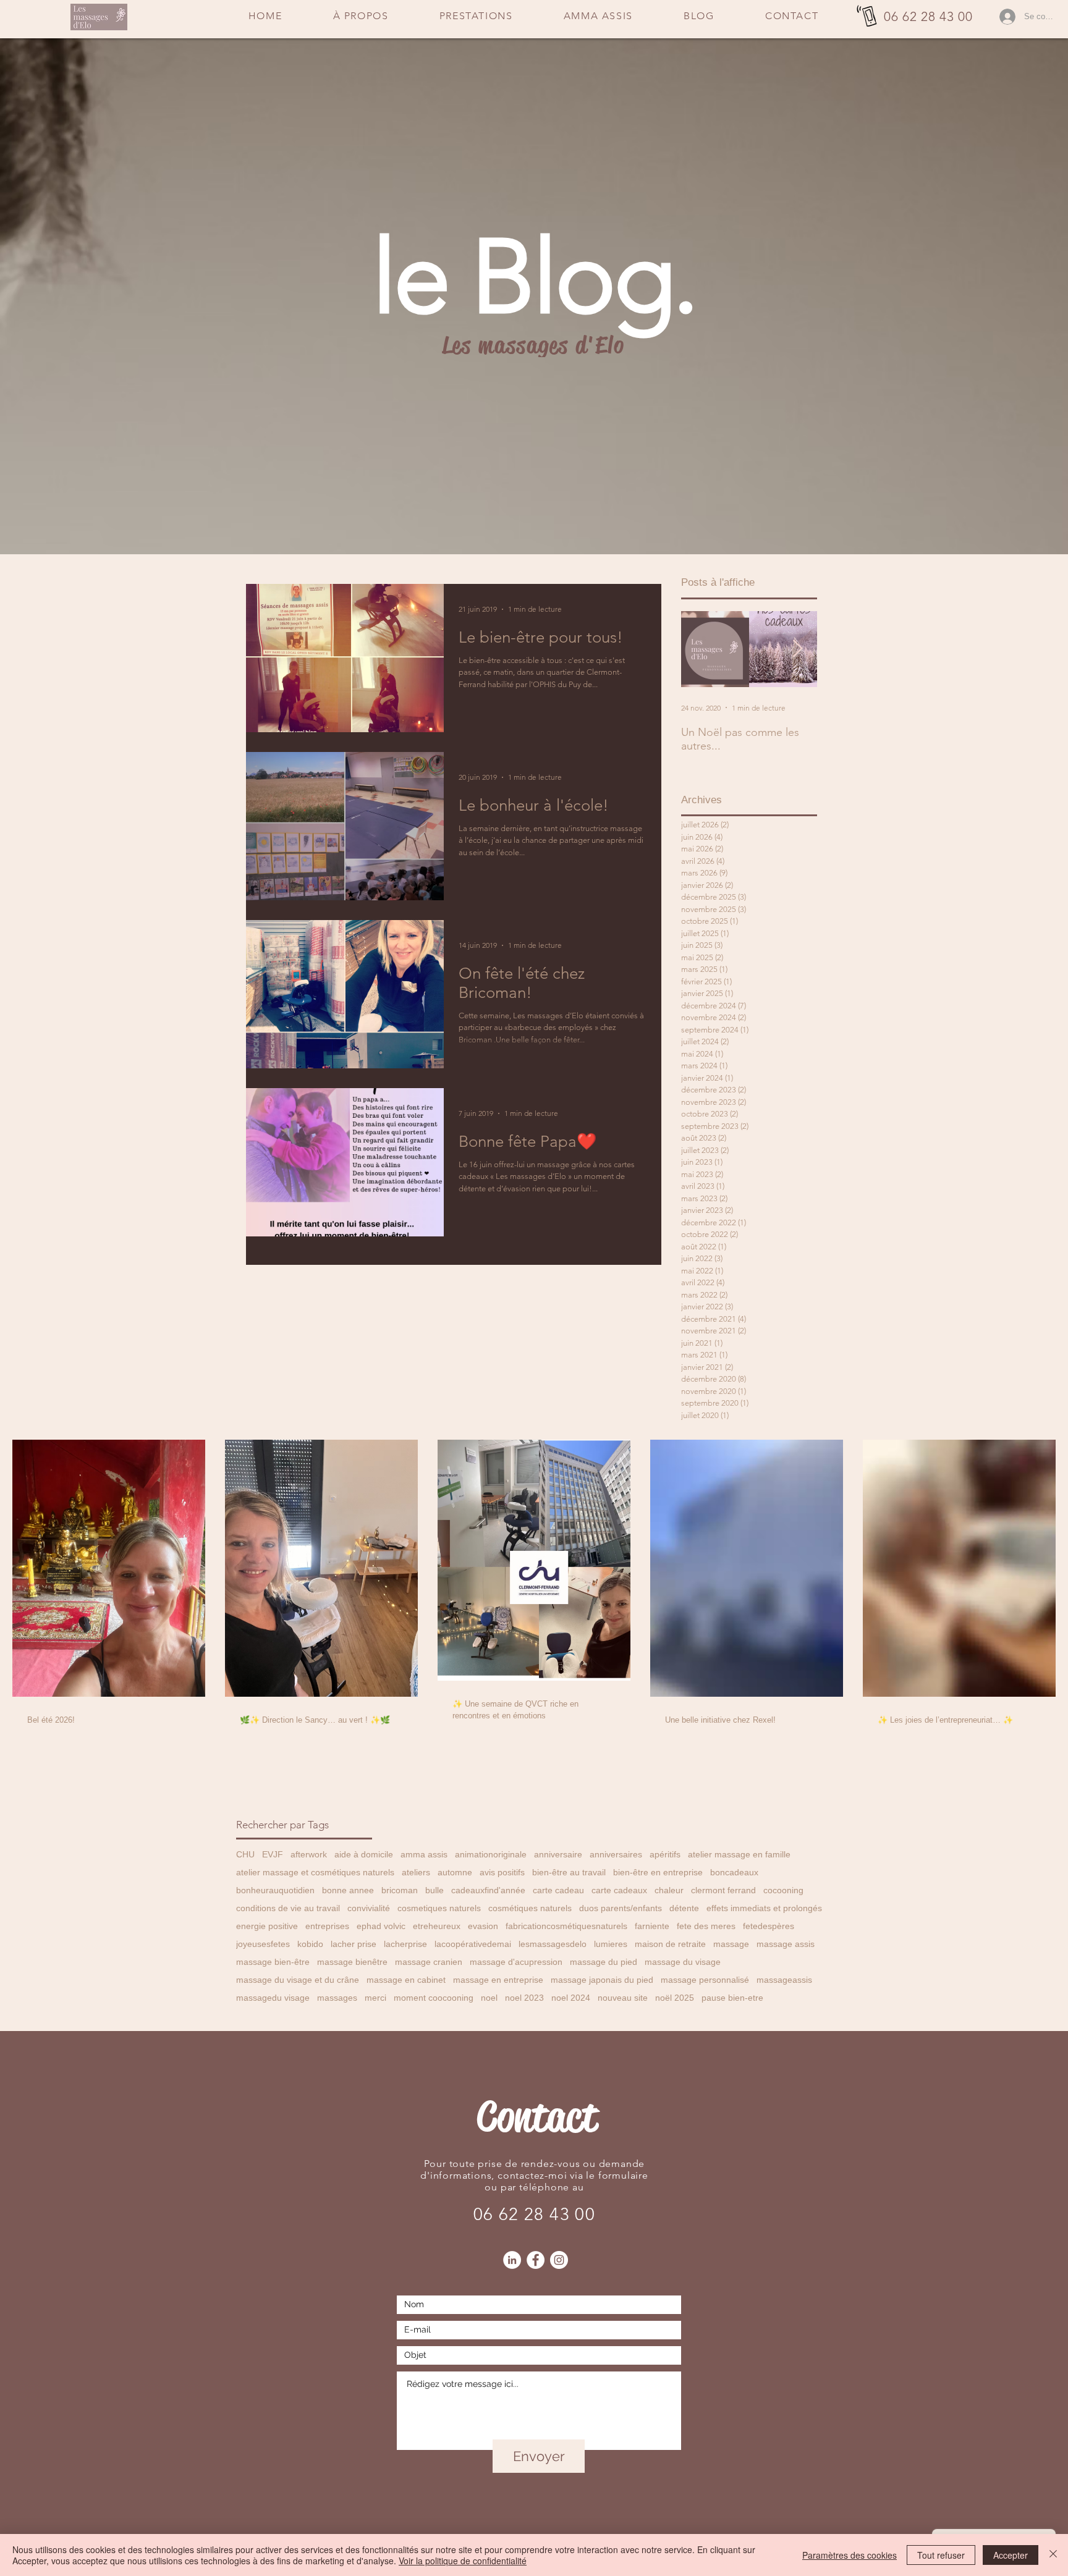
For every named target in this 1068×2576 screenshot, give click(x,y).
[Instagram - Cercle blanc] (559, 2260)
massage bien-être (273, 1962)
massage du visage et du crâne (298, 1980)
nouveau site (623, 1998)
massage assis (786, 1944)
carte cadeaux (619, 1890)
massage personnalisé (705, 1980)
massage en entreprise (498, 1980)
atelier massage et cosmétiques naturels (315, 1872)
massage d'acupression (516, 1962)
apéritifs (665, 1854)
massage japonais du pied (602, 1980)
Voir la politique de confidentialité (463, 2561)
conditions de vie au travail (288, 1908)
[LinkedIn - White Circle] (512, 2260)
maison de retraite (670, 1944)
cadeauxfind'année (488, 1890)
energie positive (267, 1926)
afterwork (309, 1854)
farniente (652, 1926)
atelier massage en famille (739, 1854)
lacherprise (405, 1944)
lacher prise (354, 1944)
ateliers (416, 1872)
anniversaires (616, 1854)
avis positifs (502, 1872)
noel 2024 (571, 1998)
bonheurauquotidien (275, 1890)
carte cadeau (558, 1890)
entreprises (327, 1926)
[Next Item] (797, 649)
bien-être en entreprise (658, 1872)
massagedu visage (273, 1998)
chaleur (669, 1890)
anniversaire (558, 1854)
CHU (245, 1854)
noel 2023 (524, 1998)
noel (489, 1998)
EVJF (273, 1854)
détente (684, 1908)
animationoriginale (491, 1854)
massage (731, 1944)
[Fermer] (1053, 2555)
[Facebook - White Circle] (536, 2260)
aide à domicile (364, 1854)
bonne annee (348, 1890)
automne (455, 1872)
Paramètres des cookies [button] (850, 2555)
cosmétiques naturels (530, 1908)
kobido (310, 1944)
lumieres (611, 1944)
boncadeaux (734, 1872)
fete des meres (706, 1926)
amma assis (424, 1854)
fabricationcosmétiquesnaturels (566, 1926)
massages (337, 1998)
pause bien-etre (732, 1998)
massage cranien (429, 1962)
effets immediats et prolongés (764, 1908)
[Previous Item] (701, 649)
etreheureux (437, 1926)
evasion (483, 1926)
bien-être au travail (569, 1872)
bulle (434, 1890)
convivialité (369, 1908)
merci (375, 1998)
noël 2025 (675, 1998)
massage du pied (604, 1962)
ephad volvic (381, 1926)
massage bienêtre (352, 1962)
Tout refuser (941, 2555)
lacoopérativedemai (473, 1944)
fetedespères (769, 1926)
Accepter (1011, 2555)
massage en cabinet (406, 1980)
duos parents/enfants (621, 1908)
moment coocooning (434, 1998)
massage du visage (683, 1962)
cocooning (783, 1890)
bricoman (400, 1890)
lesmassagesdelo (553, 1944)
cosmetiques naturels (439, 1908)
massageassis (784, 1980)
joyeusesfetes (263, 1944)
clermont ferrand (723, 1890)
